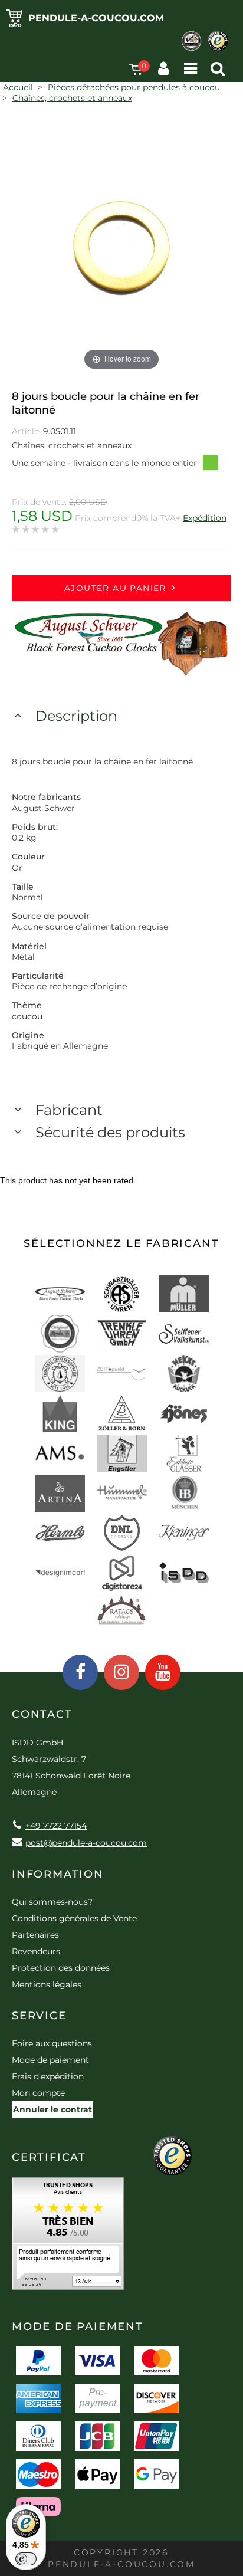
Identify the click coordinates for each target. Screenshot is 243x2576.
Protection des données (61, 1968)
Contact (42, 1714)
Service (39, 2016)
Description (76, 716)
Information (58, 1874)
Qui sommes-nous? (52, 1902)
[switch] (26, 2559)
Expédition (205, 518)
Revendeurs (36, 1951)
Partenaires (35, 1935)
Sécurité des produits (110, 1132)
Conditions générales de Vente (74, 1918)
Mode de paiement (50, 2060)
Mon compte (38, 2093)
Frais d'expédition (48, 2076)
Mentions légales (47, 1984)
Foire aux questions (52, 2043)
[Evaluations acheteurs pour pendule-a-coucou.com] (68, 2238)
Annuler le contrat (52, 2109)
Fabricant (69, 1110)
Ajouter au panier (115, 588)
